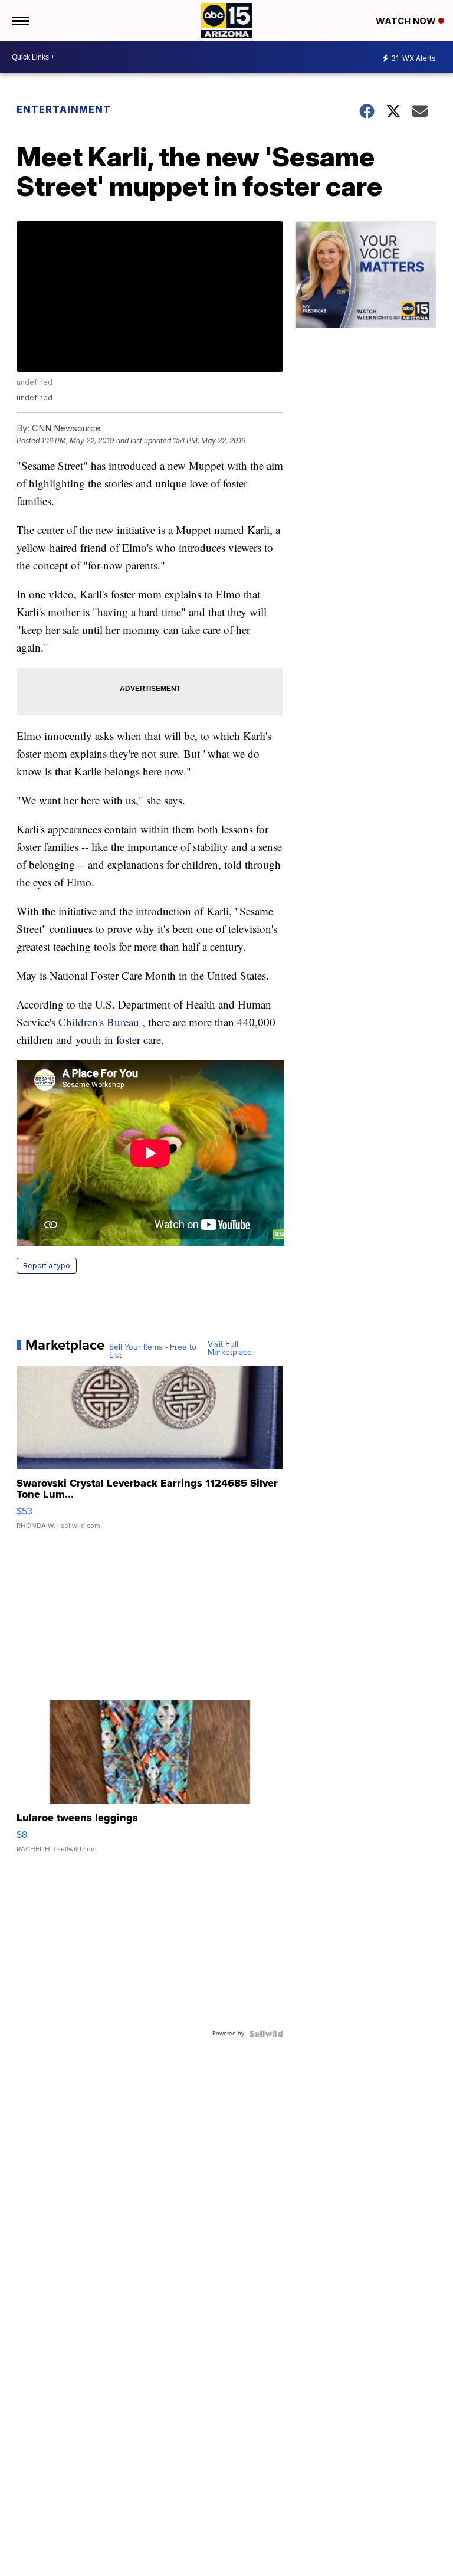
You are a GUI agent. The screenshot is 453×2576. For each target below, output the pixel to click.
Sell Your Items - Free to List (153, 1351)
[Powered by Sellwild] (266, 2034)
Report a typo (47, 1266)
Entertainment (64, 109)
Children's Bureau (99, 1022)
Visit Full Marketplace (230, 1348)
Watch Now (407, 21)
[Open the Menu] (20, 21)
